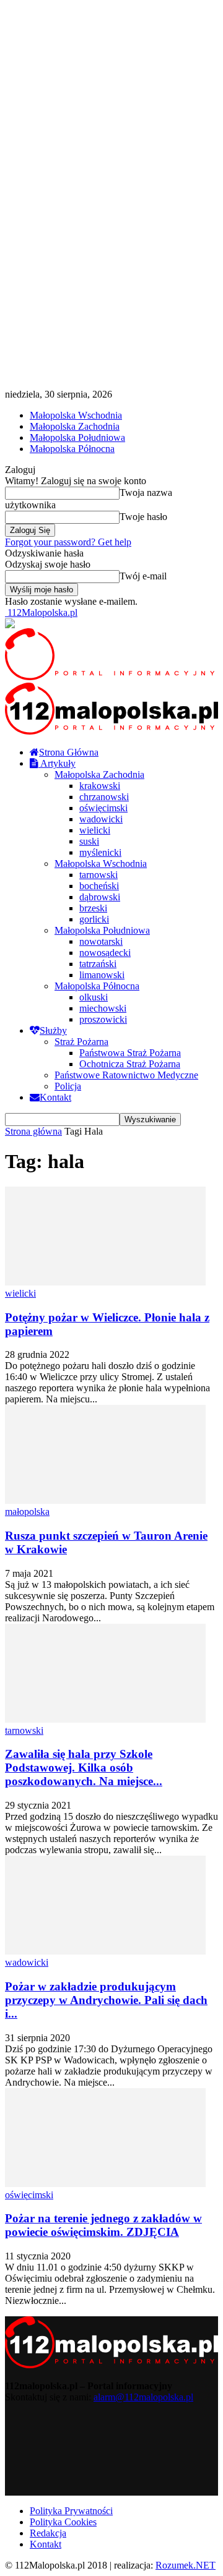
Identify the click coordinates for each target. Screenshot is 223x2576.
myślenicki (100, 852)
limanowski (102, 975)
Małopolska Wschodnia (76, 415)
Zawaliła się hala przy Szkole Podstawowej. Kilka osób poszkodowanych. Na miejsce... (84, 1768)
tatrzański (98, 964)
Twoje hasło (143, 517)
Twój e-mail (143, 576)
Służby (53, 1030)
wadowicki (101, 819)
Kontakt (55, 1097)
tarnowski (98, 875)
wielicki (95, 830)
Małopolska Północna (72, 449)
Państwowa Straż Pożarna (130, 1053)
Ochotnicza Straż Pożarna (130, 1064)
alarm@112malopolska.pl (143, 2397)
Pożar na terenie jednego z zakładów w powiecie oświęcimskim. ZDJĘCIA (103, 2225)
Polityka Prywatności (71, 2511)
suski (89, 841)
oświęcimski (103, 808)
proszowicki (103, 1019)
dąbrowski (100, 897)
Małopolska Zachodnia (75, 426)
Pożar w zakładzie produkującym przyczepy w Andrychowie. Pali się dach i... (106, 2000)
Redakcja (48, 2533)
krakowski (100, 786)
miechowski (103, 1008)
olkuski (94, 997)
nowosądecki (105, 953)
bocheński (99, 886)
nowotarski (101, 941)
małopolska (27, 1512)
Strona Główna (69, 752)
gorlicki (94, 919)
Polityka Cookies (63, 2522)
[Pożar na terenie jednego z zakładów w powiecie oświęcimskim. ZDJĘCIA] (105, 2184)
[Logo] (111, 677)
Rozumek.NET (186, 2565)
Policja (68, 1086)
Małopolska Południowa (77, 437)
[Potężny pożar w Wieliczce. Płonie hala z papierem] (105, 1282)
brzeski (93, 908)
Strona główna (33, 1131)
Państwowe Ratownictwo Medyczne (126, 1075)
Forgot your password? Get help (68, 542)
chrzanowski (104, 797)
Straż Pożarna (81, 1042)
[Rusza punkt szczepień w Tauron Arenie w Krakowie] (105, 1500)
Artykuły (57, 763)
